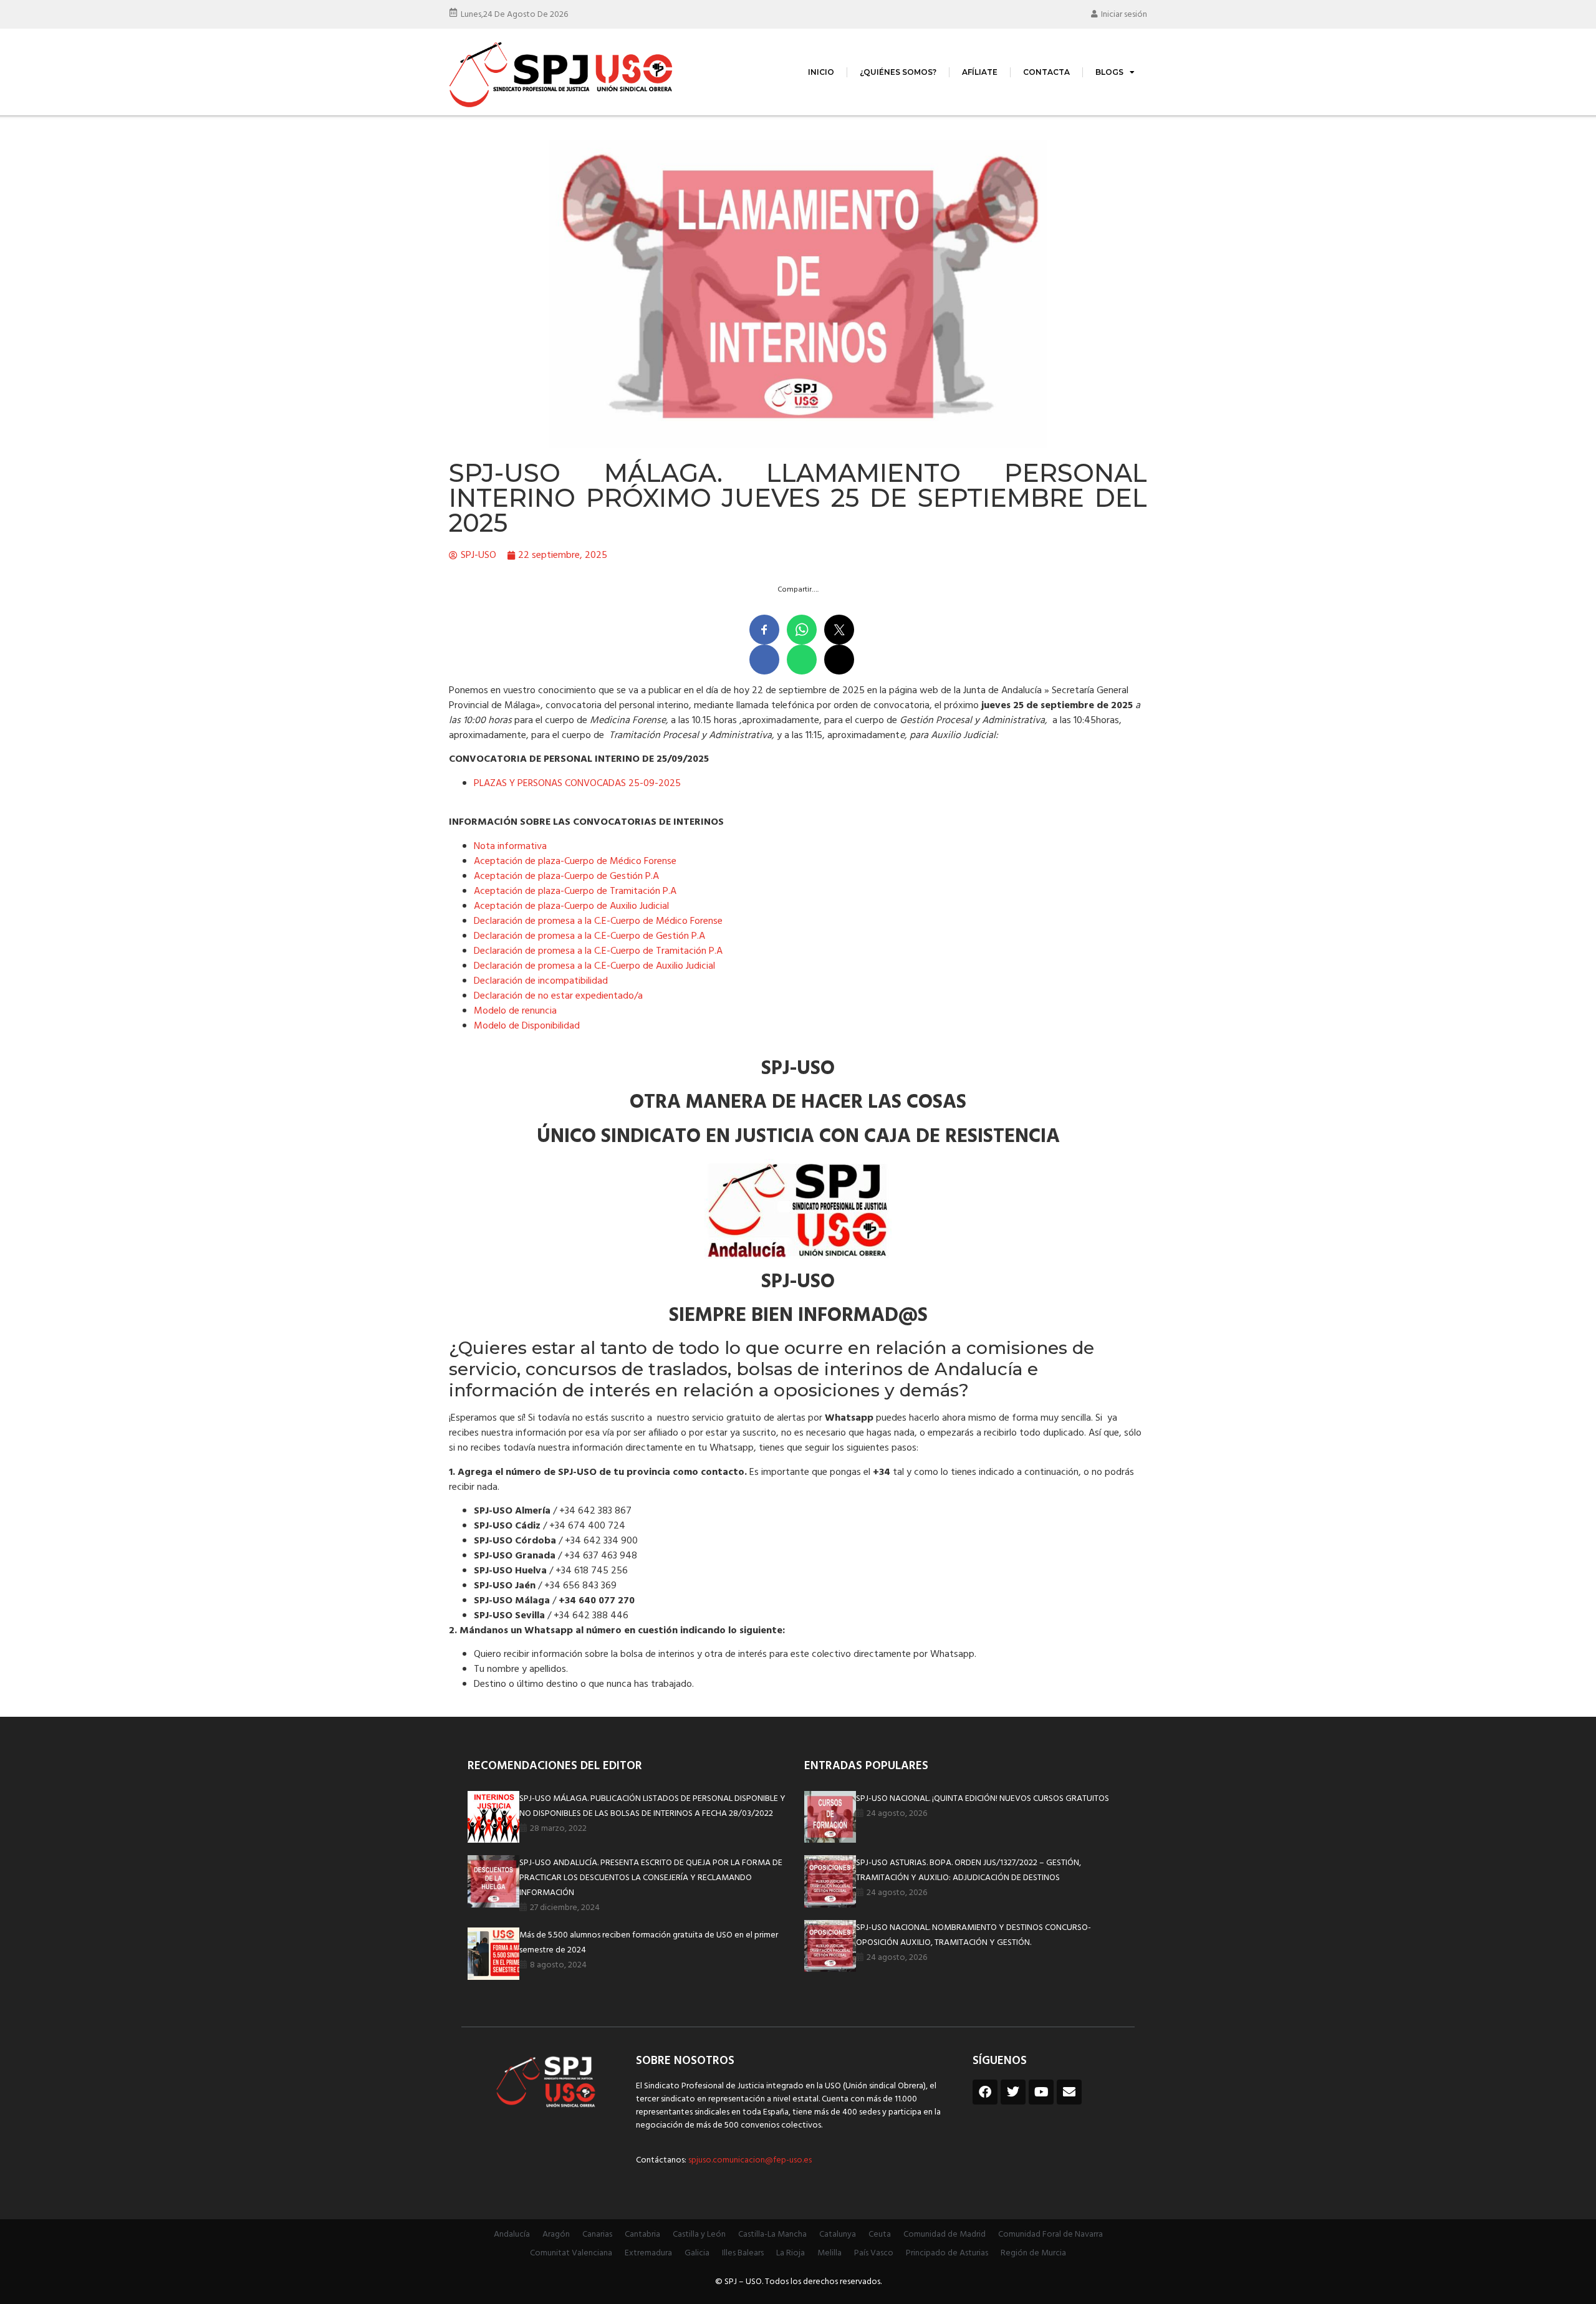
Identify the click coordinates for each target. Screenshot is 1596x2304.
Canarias (597, 2234)
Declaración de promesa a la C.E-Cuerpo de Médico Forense (598, 921)
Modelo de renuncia (515, 1011)
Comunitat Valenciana (571, 2253)
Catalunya (838, 2234)
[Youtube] (1041, 2092)
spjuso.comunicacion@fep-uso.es (749, 2160)
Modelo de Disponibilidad (527, 1026)
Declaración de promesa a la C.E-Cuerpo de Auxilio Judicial (594, 966)
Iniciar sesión (1124, 15)
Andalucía (512, 2234)
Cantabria (642, 2234)
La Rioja (791, 2253)
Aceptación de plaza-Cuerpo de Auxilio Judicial (571, 906)
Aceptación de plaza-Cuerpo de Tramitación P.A (575, 891)
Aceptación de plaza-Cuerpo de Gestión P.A (566, 876)
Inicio (821, 72)
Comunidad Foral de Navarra (1050, 2234)
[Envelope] (1069, 2092)
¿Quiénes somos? (898, 72)
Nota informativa (510, 847)
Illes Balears (743, 2253)
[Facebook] (985, 2092)
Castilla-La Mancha (772, 2234)
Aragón (556, 2234)
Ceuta (880, 2234)
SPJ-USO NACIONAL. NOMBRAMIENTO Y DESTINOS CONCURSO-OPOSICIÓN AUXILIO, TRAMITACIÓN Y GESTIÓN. (973, 1935)
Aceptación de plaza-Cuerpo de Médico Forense (575, 862)
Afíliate (980, 72)
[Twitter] (1013, 2092)
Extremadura (648, 2253)
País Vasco (874, 2253)
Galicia (697, 2253)
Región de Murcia (1033, 2253)
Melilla (829, 2253)
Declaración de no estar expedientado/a (558, 996)
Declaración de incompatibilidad (541, 981)
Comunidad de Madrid (945, 2234)
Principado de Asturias (947, 2253)
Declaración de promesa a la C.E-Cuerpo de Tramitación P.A (598, 951)
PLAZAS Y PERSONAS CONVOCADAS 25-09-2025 (577, 784)
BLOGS (1109, 72)
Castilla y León (699, 2234)
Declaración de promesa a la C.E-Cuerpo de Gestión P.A (589, 936)
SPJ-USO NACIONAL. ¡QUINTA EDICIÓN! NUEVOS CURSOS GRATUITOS (983, 1799)
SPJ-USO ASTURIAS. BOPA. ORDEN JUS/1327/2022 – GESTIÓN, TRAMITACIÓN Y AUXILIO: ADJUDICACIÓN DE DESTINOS (969, 1870)
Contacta (1046, 72)
